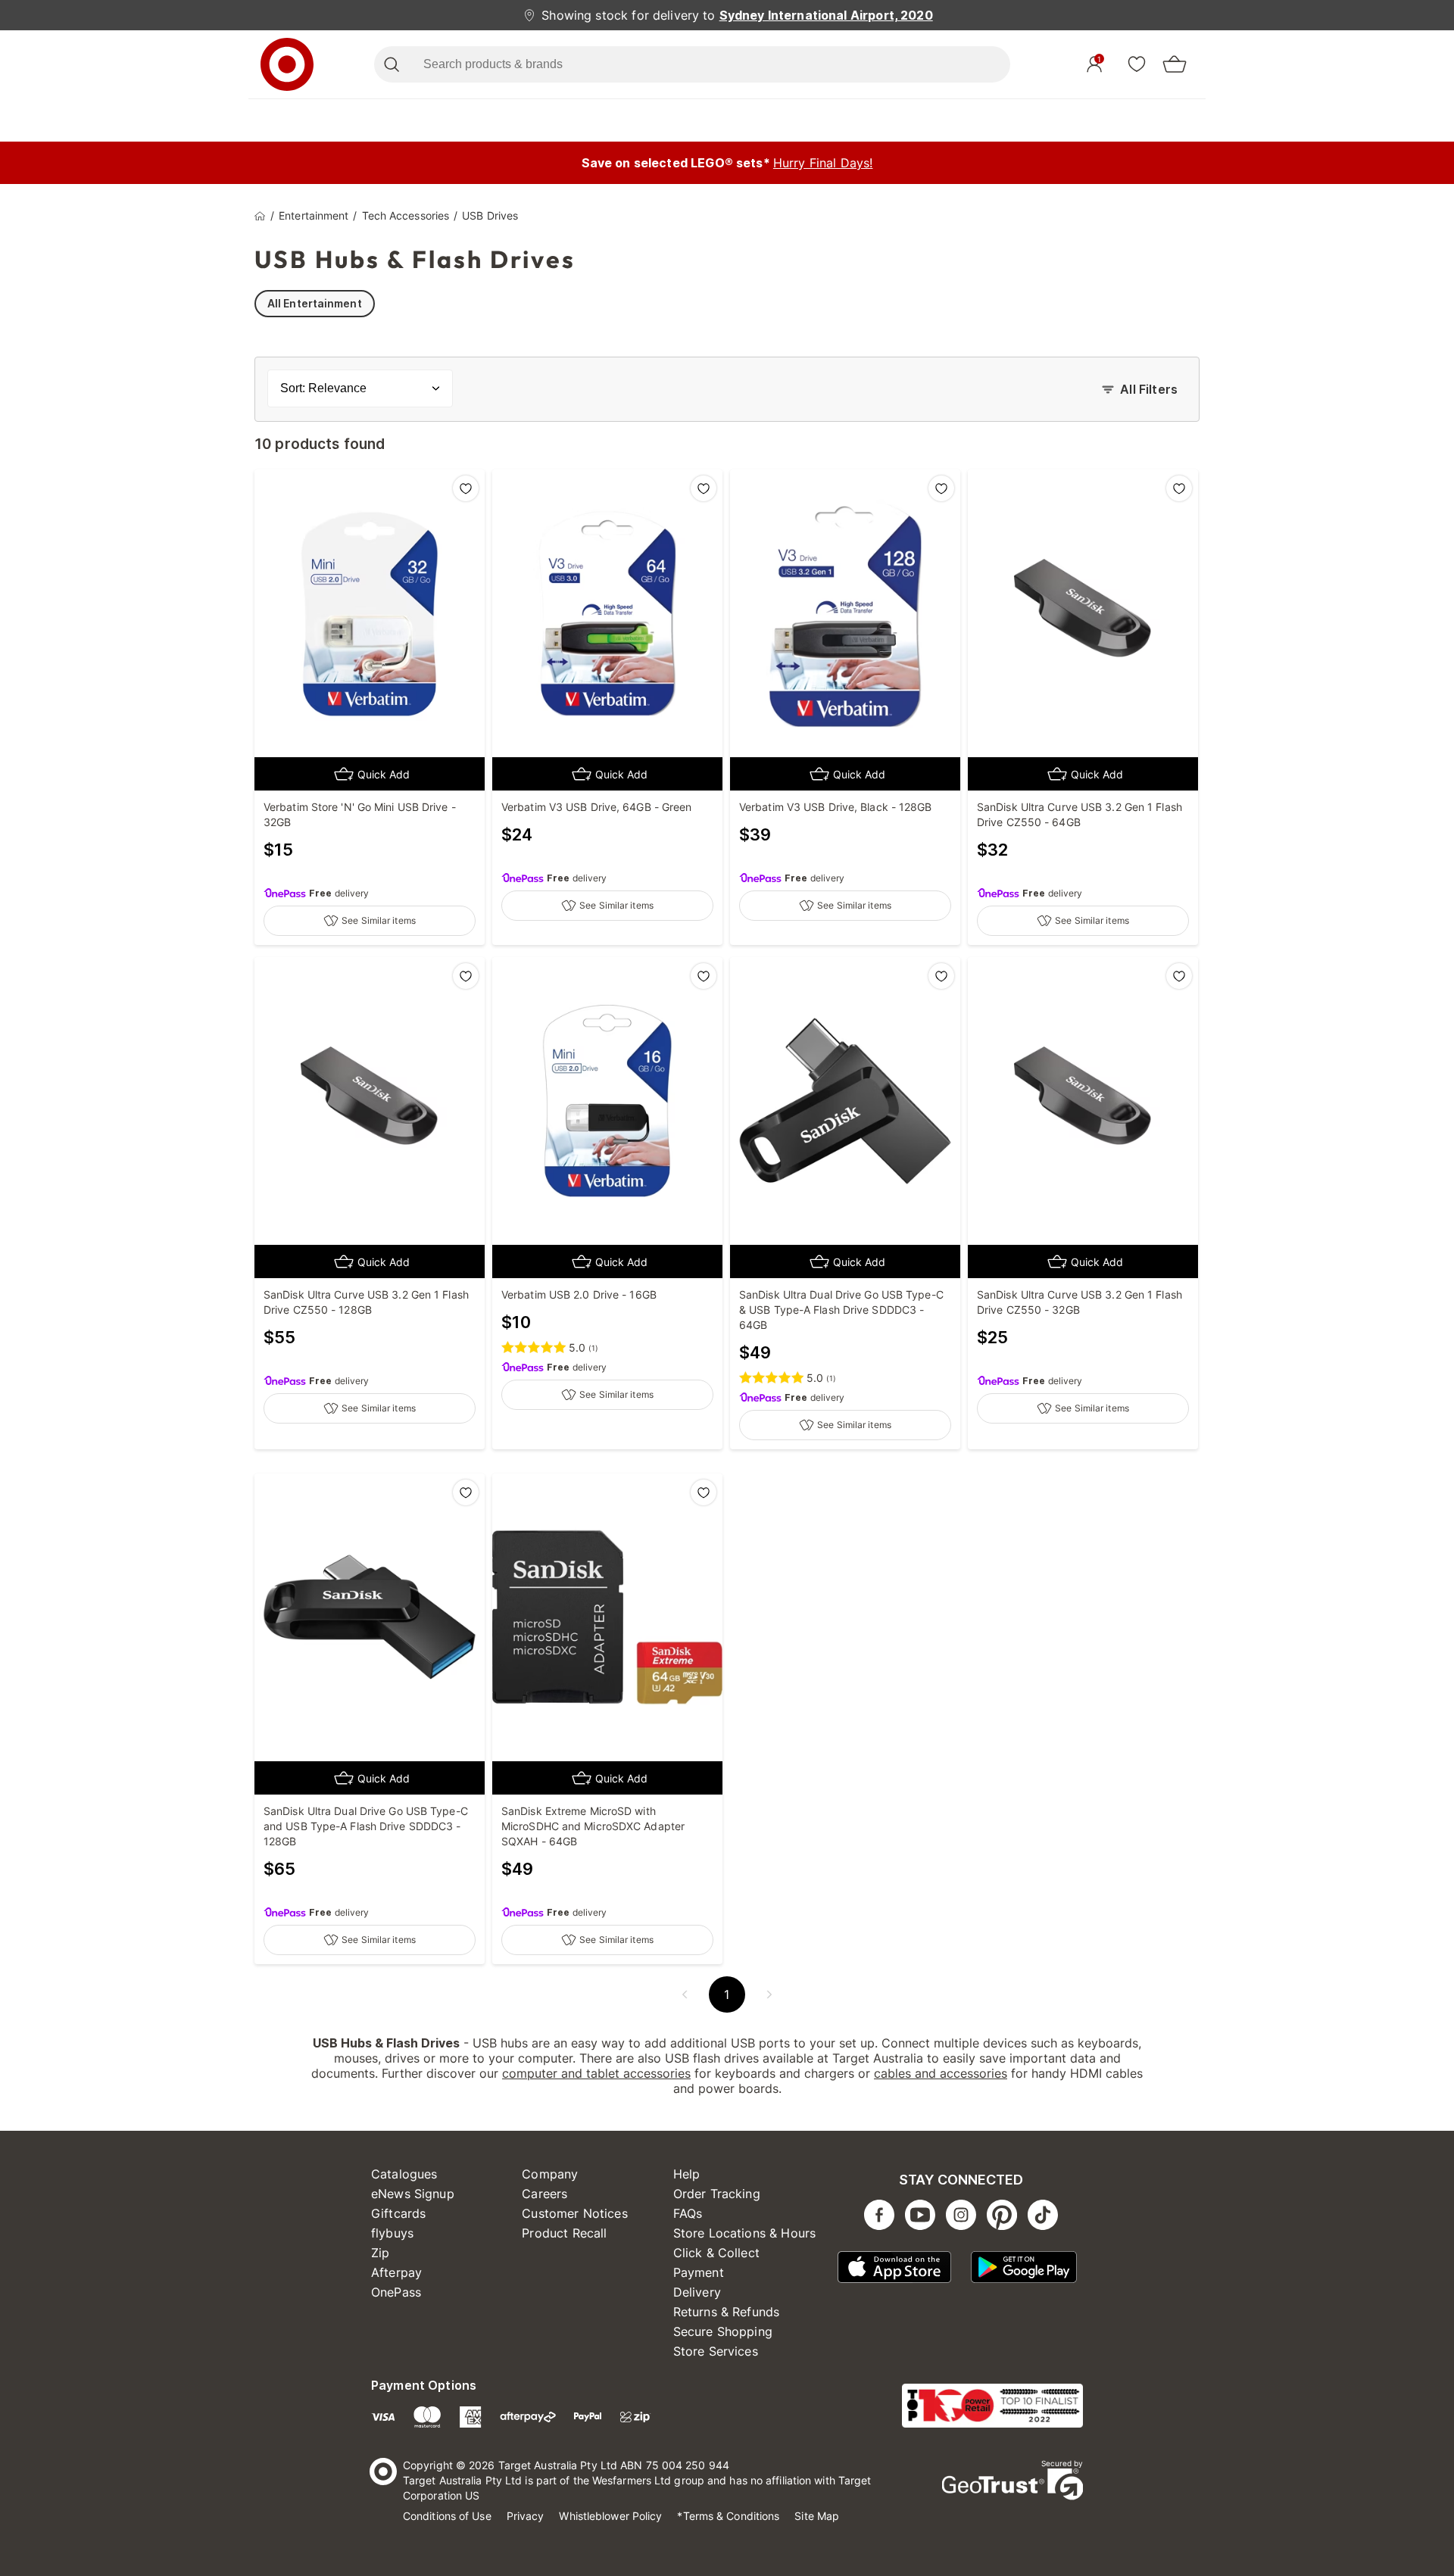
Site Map (817, 2516)
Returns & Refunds (727, 2312)
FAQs (688, 2213)
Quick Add (384, 774)
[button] (685, 1994)
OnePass (396, 2292)
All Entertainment (315, 303)
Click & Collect (716, 2253)
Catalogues (404, 2174)
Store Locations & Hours (744, 2233)
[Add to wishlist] (466, 488)
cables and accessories (941, 2073)
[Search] (391, 64)
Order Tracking (717, 2194)
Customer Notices (574, 2213)
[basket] (1175, 64)
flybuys (392, 2233)
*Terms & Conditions (728, 2516)
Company (550, 2174)
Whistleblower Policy (610, 2516)
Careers (544, 2194)
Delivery (697, 2292)
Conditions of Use (447, 2516)
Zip (380, 2253)
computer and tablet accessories (596, 2073)
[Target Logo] (287, 64)
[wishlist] (1137, 64)
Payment (699, 2272)
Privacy (526, 2516)
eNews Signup (413, 2194)
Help (687, 2174)
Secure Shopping (723, 2331)
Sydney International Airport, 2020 (826, 15)
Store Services (716, 2351)
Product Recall (564, 2233)
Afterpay (396, 2272)
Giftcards (398, 2213)
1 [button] (727, 1994)
